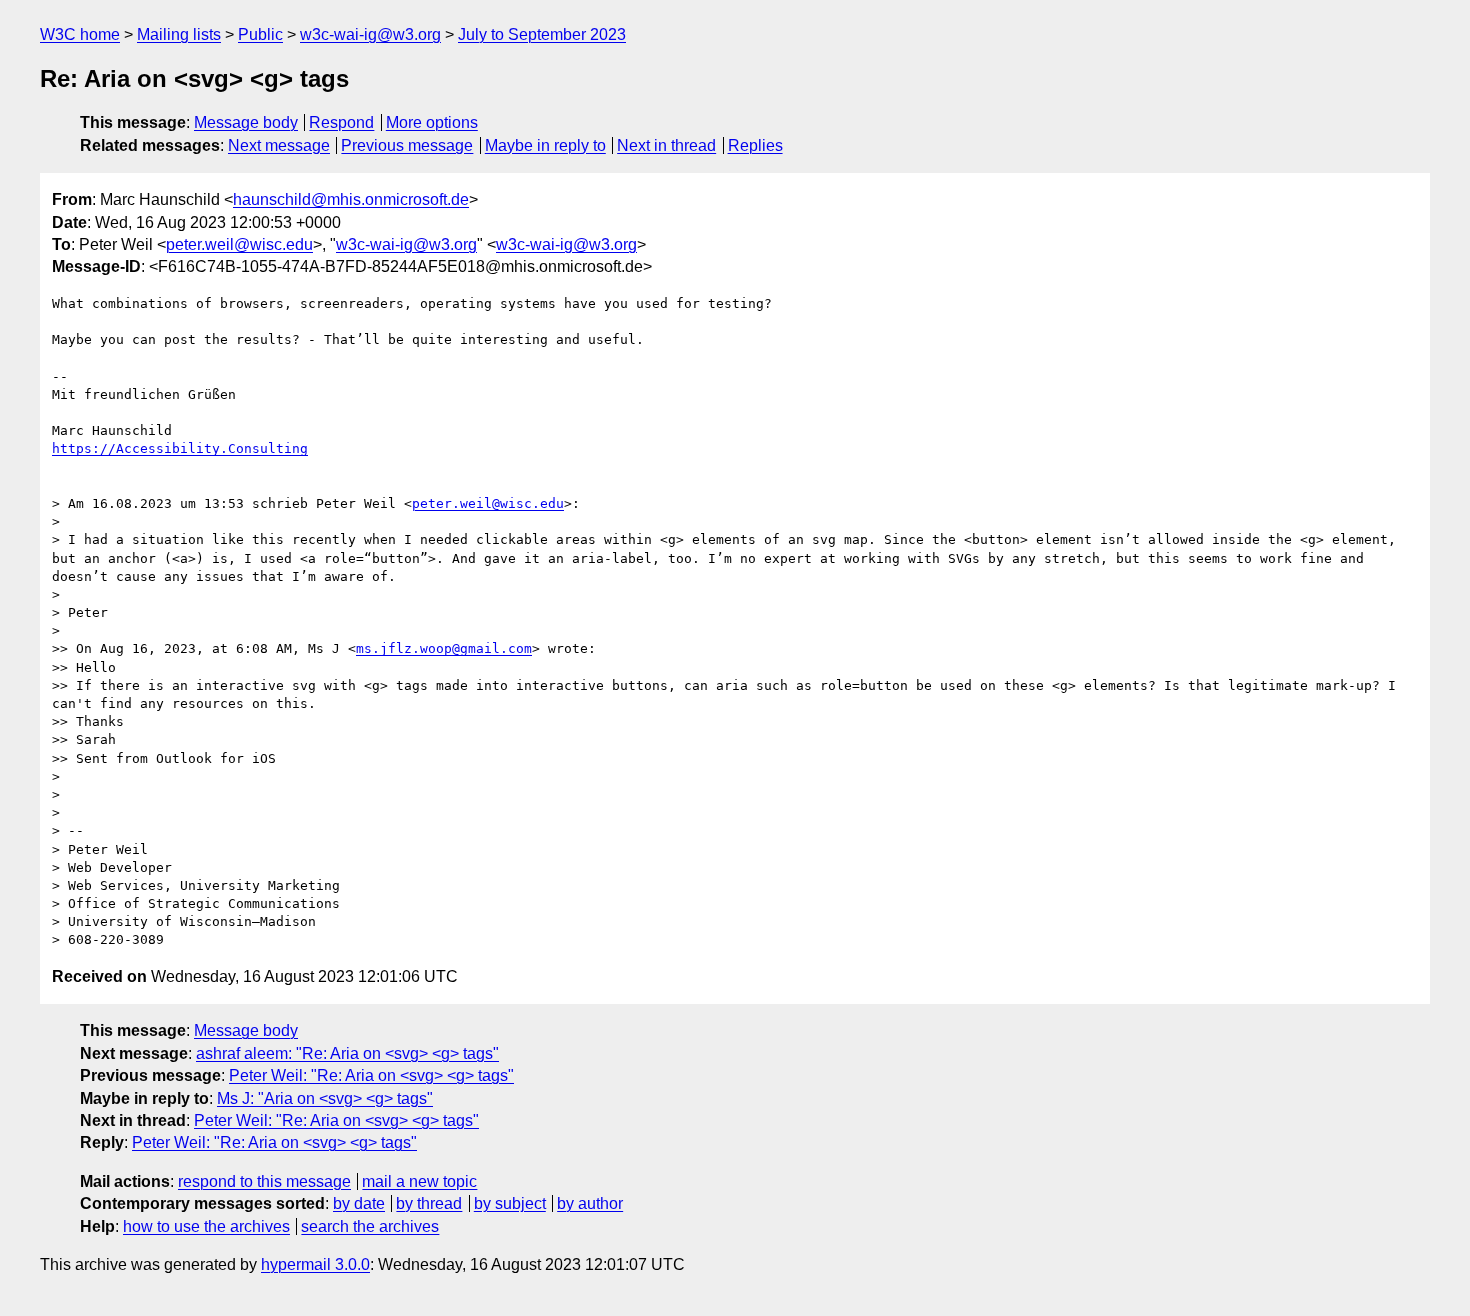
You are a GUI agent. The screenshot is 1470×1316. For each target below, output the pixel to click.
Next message (279, 145)
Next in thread (666, 145)
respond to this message (264, 1181)
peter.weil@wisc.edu (239, 244)
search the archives (370, 1226)
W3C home (80, 34)
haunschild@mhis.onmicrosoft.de (351, 199)
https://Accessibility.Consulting (180, 448)
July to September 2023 (542, 34)
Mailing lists (179, 34)
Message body (246, 122)
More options (432, 122)
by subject (510, 1203)
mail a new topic (419, 1181)
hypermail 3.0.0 (315, 1264)
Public (260, 34)
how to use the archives (206, 1226)
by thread (429, 1203)
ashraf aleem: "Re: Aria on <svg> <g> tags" (347, 1053)
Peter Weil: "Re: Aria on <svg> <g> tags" (371, 1075)
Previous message (407, 145)
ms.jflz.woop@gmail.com (444, 648)
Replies (755, 145)
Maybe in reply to (545, 145)
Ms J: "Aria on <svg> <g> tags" (325, 1098)
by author (590, 1203)
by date (359, 1203)
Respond (341, 122)
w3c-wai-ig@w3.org (370, 34)
